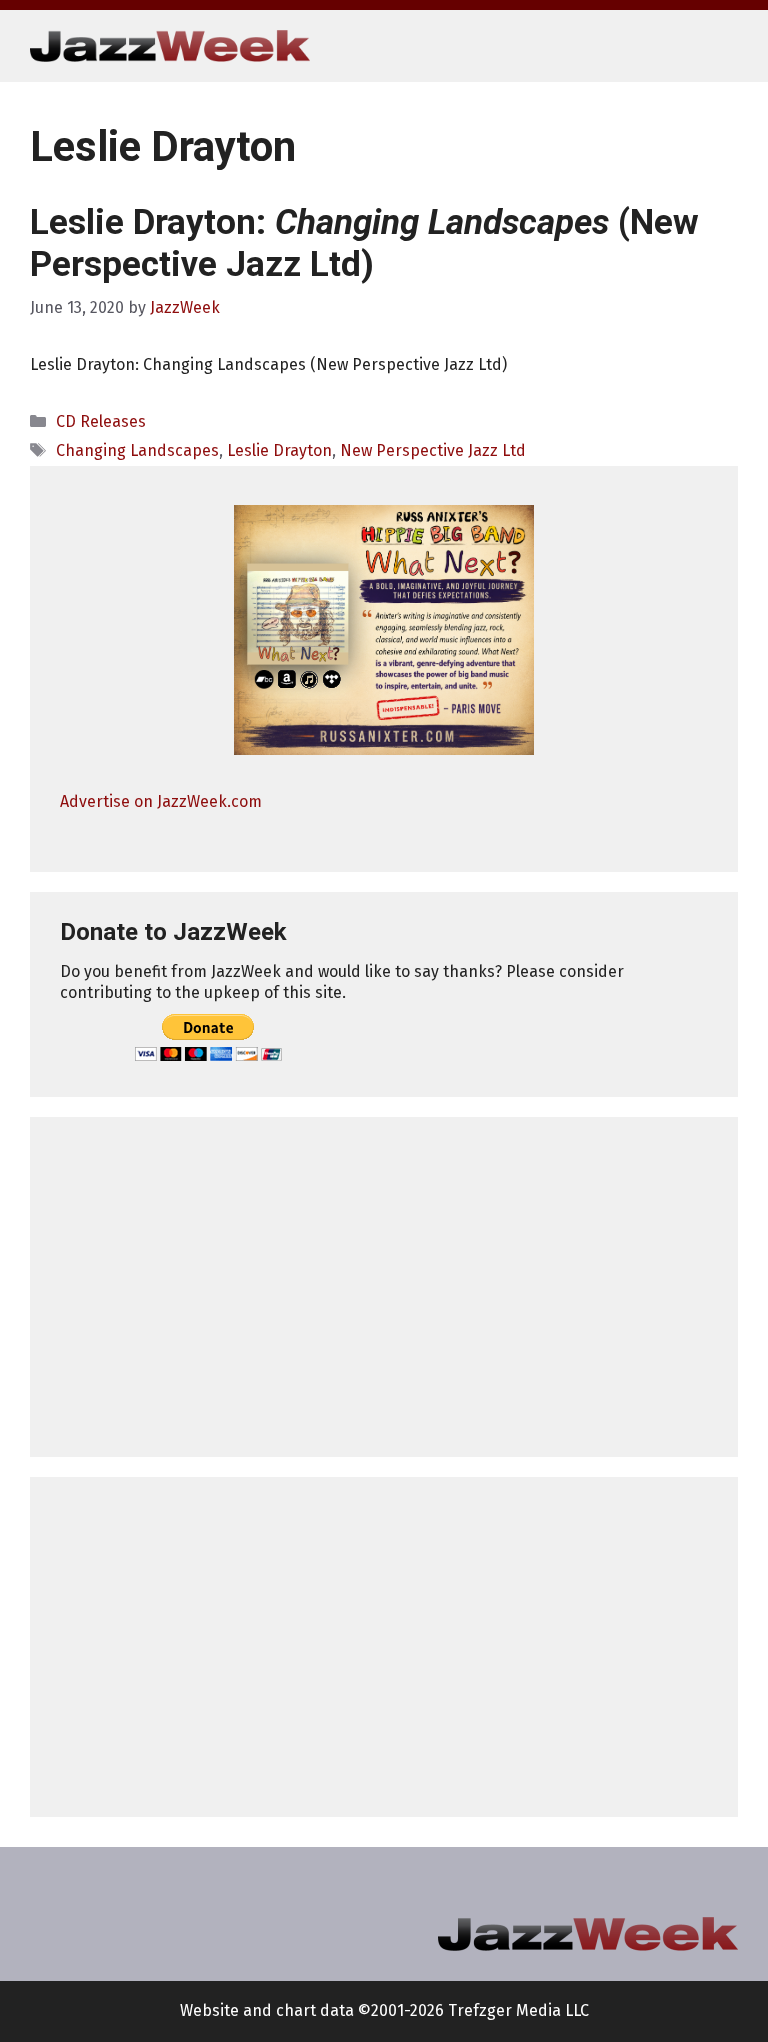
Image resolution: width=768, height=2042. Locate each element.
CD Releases (101, 421)
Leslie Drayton (279, 450)
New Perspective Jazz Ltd (433, 450)
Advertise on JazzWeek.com (161, 801)
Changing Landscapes (137, 450)
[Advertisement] (384, 1287)
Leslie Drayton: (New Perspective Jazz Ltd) (364, 243)
